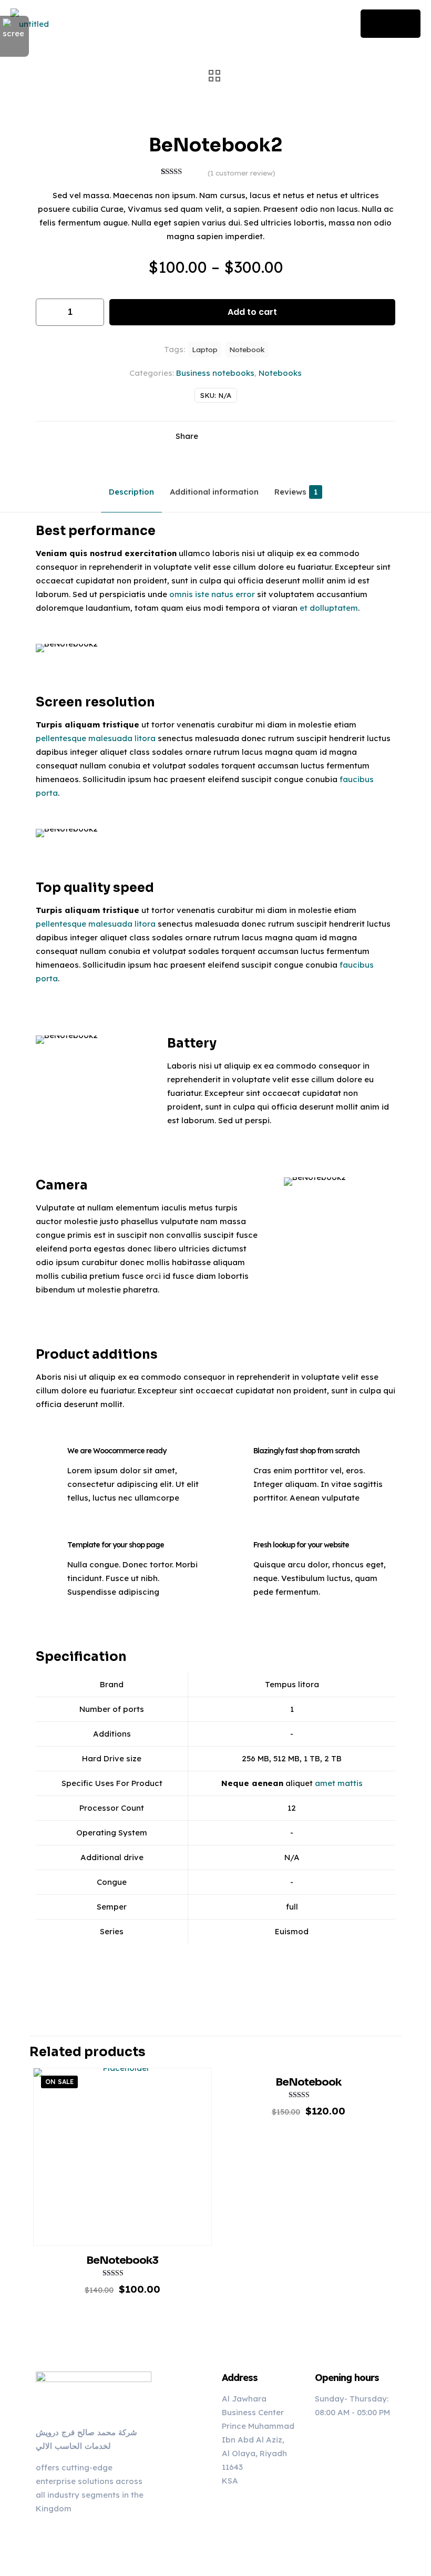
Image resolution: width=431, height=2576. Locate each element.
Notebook (247, 349)
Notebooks (280, 373)
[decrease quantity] (48, 312)
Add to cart (252, 312)
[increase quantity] (92, 312)
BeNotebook (308, 2082)
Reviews (296, 492)
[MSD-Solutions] (30, 24)
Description (131, 492)
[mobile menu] (331, 24)
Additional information (214, 492)
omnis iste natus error (212, 594)
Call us (391, 23)
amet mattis (339, 1783)
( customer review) (242, 173)
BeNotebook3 (122, 2260)
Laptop (205, 349)
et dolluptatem (329, 608)
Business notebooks (215, 373)
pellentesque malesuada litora (96, 738)
